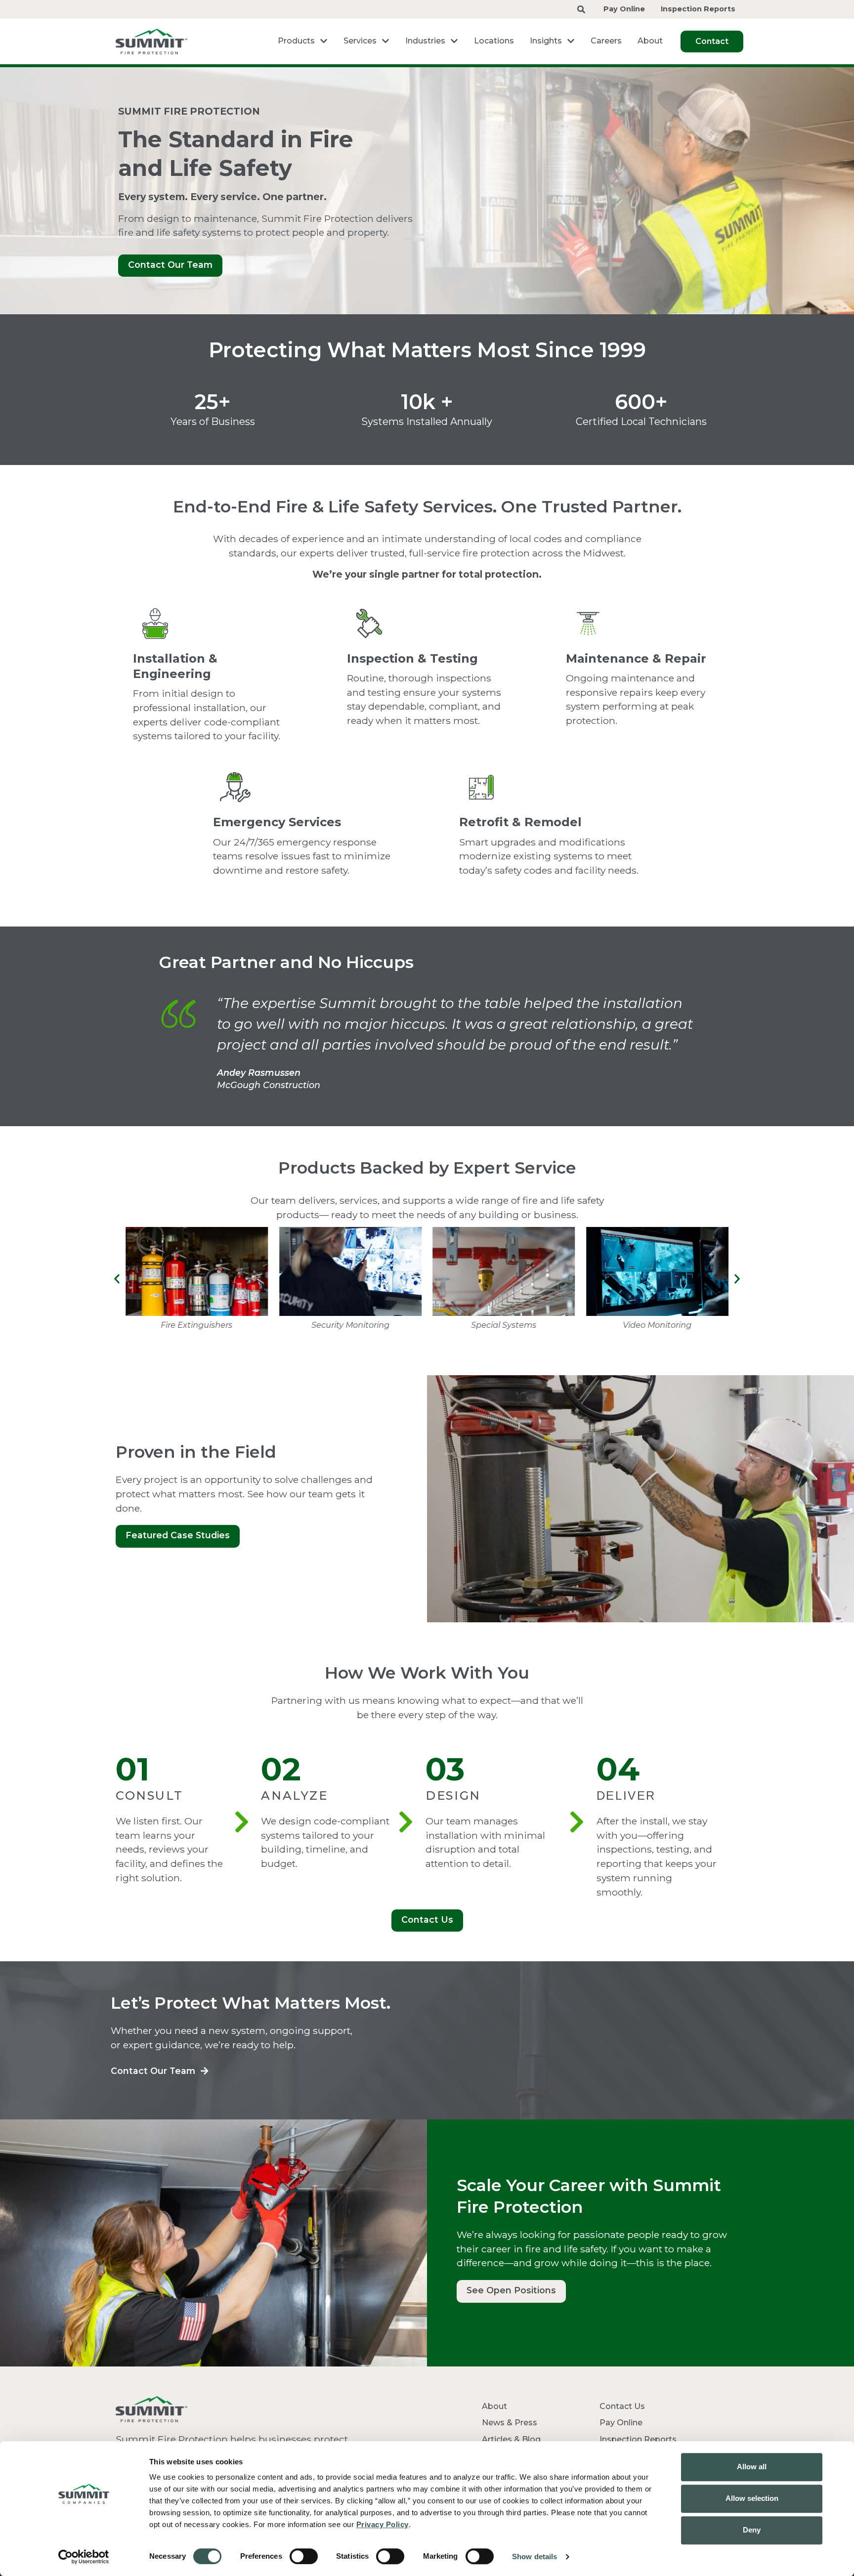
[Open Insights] (571, 41)
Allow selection (752, 2498)
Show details (534, 2556)
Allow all (752, 2467)
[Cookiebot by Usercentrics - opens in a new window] (84, 2557)
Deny (752, 2530)
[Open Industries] (454, 41)
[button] (117, 1279)
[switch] (304, 2556)
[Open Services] (385, 41)
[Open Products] (324, 41)
